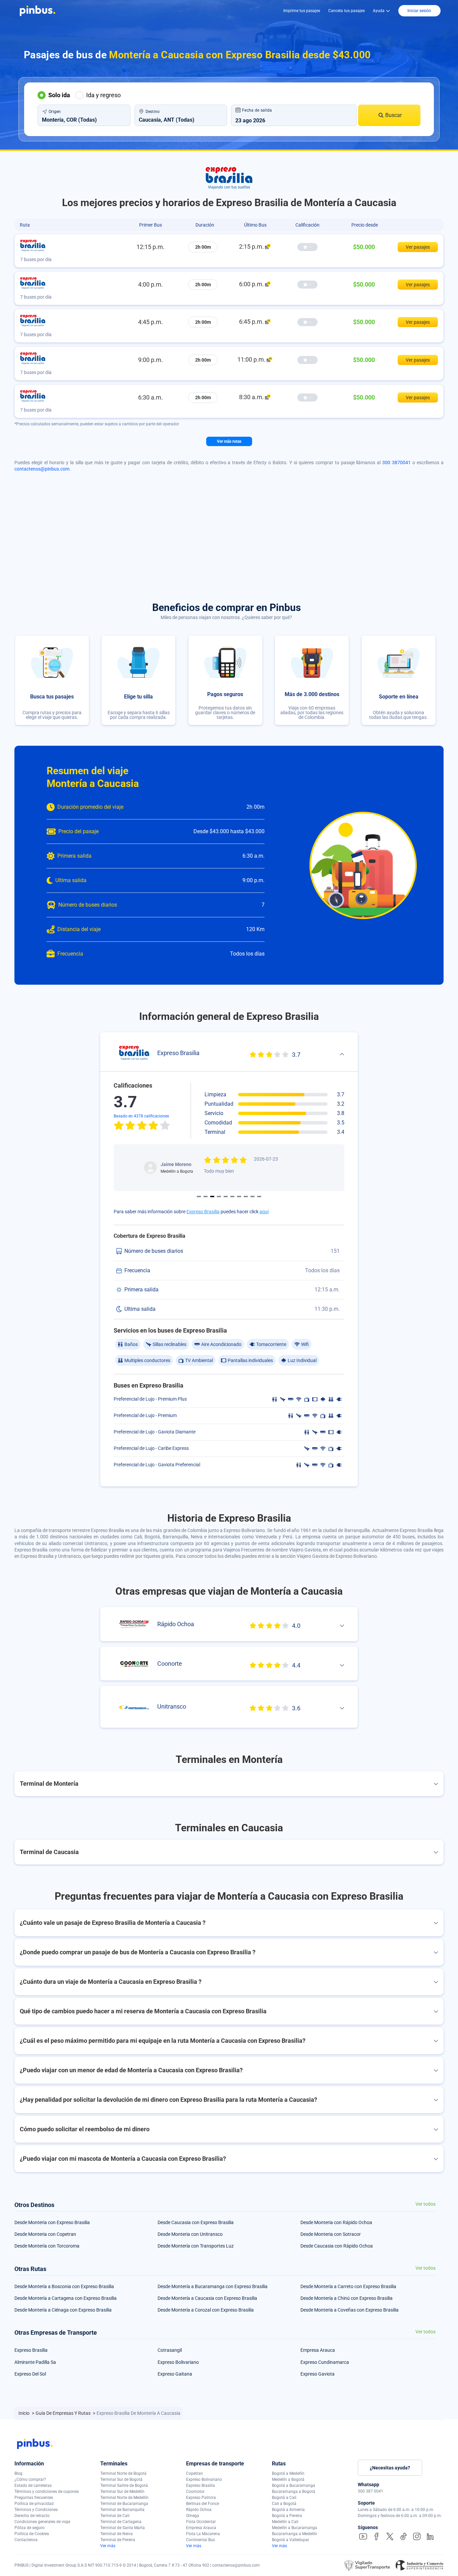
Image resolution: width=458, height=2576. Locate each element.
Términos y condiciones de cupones (47, 2492)
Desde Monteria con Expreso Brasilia (52, 2222)
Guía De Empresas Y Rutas (64, 2413)
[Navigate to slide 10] (259, 1197)
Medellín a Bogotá (288, 2479)
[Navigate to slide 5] (226, 1197)
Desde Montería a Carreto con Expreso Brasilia (348, 2286)
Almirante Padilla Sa (35, 2362)
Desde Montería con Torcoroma (47, 2246)
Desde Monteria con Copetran (45, 2234)
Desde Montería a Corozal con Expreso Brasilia (206, 2310)
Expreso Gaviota (318, 2374)
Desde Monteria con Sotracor (331, 2234)
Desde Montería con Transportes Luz (196, 2246)
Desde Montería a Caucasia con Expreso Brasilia (207, 2298)
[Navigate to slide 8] (246, 1197)
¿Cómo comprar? (30, 2479)
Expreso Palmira (201, 2498)
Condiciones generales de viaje (42, 2522)
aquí (264, 1212)
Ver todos (425, 2204)
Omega (193, 2516)
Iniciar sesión (419, 11)
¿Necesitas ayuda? (390, 2468)
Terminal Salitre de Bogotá (124, 2486)
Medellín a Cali (285, 2522)
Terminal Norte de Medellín (124, 2498)
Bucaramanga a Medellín (295, 2534)
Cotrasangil (170, 2350)
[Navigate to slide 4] (219, 1197)
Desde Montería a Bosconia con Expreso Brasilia (64, 2286)
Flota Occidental (201, 2522)
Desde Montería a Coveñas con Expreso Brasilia (350, 2310)
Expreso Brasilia (203, 1212)
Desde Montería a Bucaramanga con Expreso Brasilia (213, 2286)
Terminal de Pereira (118, 2540)
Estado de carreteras (33, 2486)
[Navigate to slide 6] (232, 1197)
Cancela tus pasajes (347, 11)
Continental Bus (201, 2540)
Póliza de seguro (30, 2528)
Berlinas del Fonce (203, 2504)
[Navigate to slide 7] (239, 1197)
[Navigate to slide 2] (206, 1197)
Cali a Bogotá (284, 2504)
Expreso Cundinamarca (325, 2362)
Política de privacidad (34, 2504)
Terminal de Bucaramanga (124, 2504)
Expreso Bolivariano (178, 2362)
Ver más (108, 2546)
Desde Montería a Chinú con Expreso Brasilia (347, 2298)
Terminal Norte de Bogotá (123, 2473)
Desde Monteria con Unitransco (190, 2234)
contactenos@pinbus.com (42, 469)
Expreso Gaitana (175, 2374)
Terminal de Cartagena (121, 2522)
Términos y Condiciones (36, 2510)
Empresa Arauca (318, 2350)
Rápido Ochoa (199, 2510)
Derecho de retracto (32, 2516)
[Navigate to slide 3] (212, 1197)
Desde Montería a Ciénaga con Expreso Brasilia (63, 2310)
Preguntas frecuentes (34, 2498)
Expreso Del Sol (30, 2374)
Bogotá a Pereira (287, 2516)
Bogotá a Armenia (288, 2510)
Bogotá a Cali (284, 2498)
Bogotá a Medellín (288, 2473)
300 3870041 (396, 463)
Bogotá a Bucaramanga (294, 2486)
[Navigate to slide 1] (199, 1197)
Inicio (24, 2413)
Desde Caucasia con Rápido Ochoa (337, 2246)
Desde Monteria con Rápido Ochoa (336, 2222)
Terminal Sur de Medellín (122, 2492)
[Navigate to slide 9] (252, 1197)
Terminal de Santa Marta (123, 2528)
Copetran (194, 2473)
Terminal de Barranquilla (122, 2510)
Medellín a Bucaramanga (295, 2528)
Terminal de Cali (115, 2516)
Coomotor (195, 2492)
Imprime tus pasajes (302, 11)
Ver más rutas (229, 441)
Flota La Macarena (203, 2534)
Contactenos (26, 2540)
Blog (18, 2473)
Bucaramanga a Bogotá (294, 2492)
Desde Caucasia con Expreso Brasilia (196, 2222)
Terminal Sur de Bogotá (121, 2479)
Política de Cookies (32, 2534)
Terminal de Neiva (117, 2534)
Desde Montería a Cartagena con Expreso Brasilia (66, 2298)
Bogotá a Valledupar (291, 2540)
